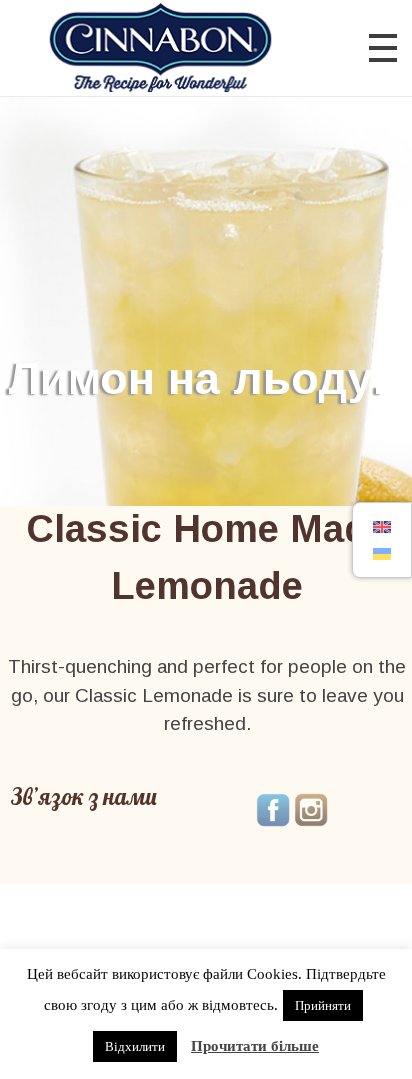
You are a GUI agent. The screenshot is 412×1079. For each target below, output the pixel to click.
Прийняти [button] (323, 1005)
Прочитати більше (255, 1046)
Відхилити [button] (135, 1046)
